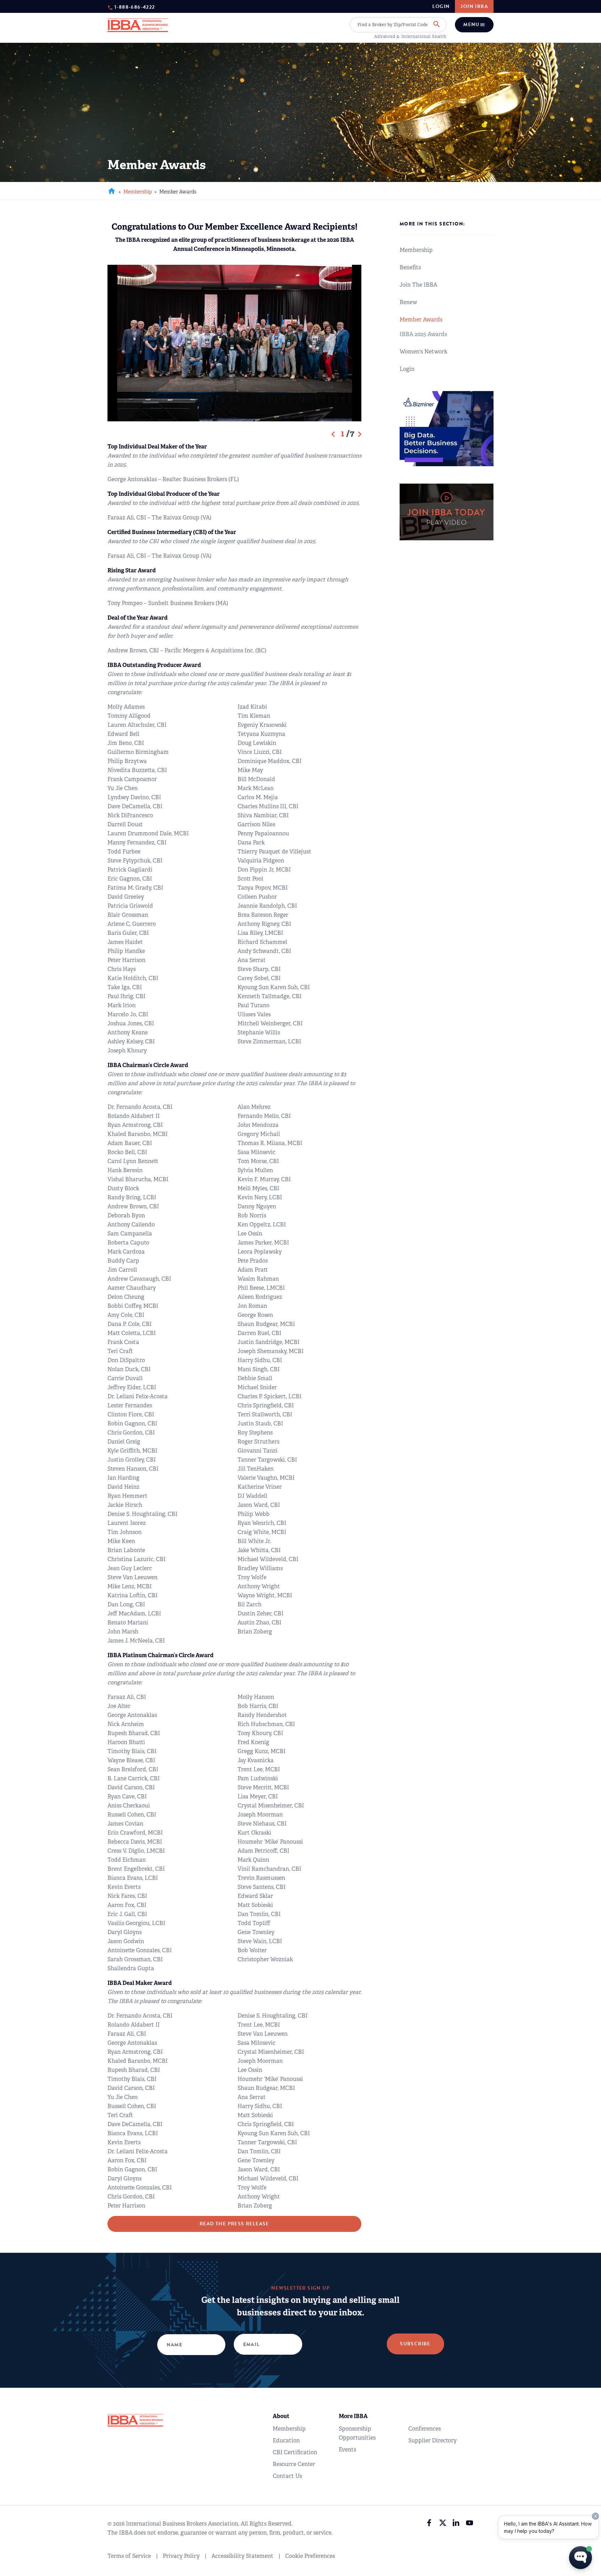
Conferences (424, 2429)
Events (347, 2450)
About (281, 2416)
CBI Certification (295, 2452)
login (441, 7)
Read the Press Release (234, 2224)
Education (286, 2440)
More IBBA (353, 2416)
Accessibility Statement (242, 2556)
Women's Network (423, 352)
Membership (138, 192)
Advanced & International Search (410, 37)
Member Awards (421, 320)
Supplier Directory (432, 2440)
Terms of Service (129, 2556)
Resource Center (294, 2464)
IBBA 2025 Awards (423, 334)
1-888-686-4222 (135, 7)
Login (407, 369)
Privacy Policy (181, 2556)
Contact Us (287, 2476)
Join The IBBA (418, 285)
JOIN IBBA (474, 6)
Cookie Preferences (310, 2556)
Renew (408, 302)
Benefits (410, 267)
